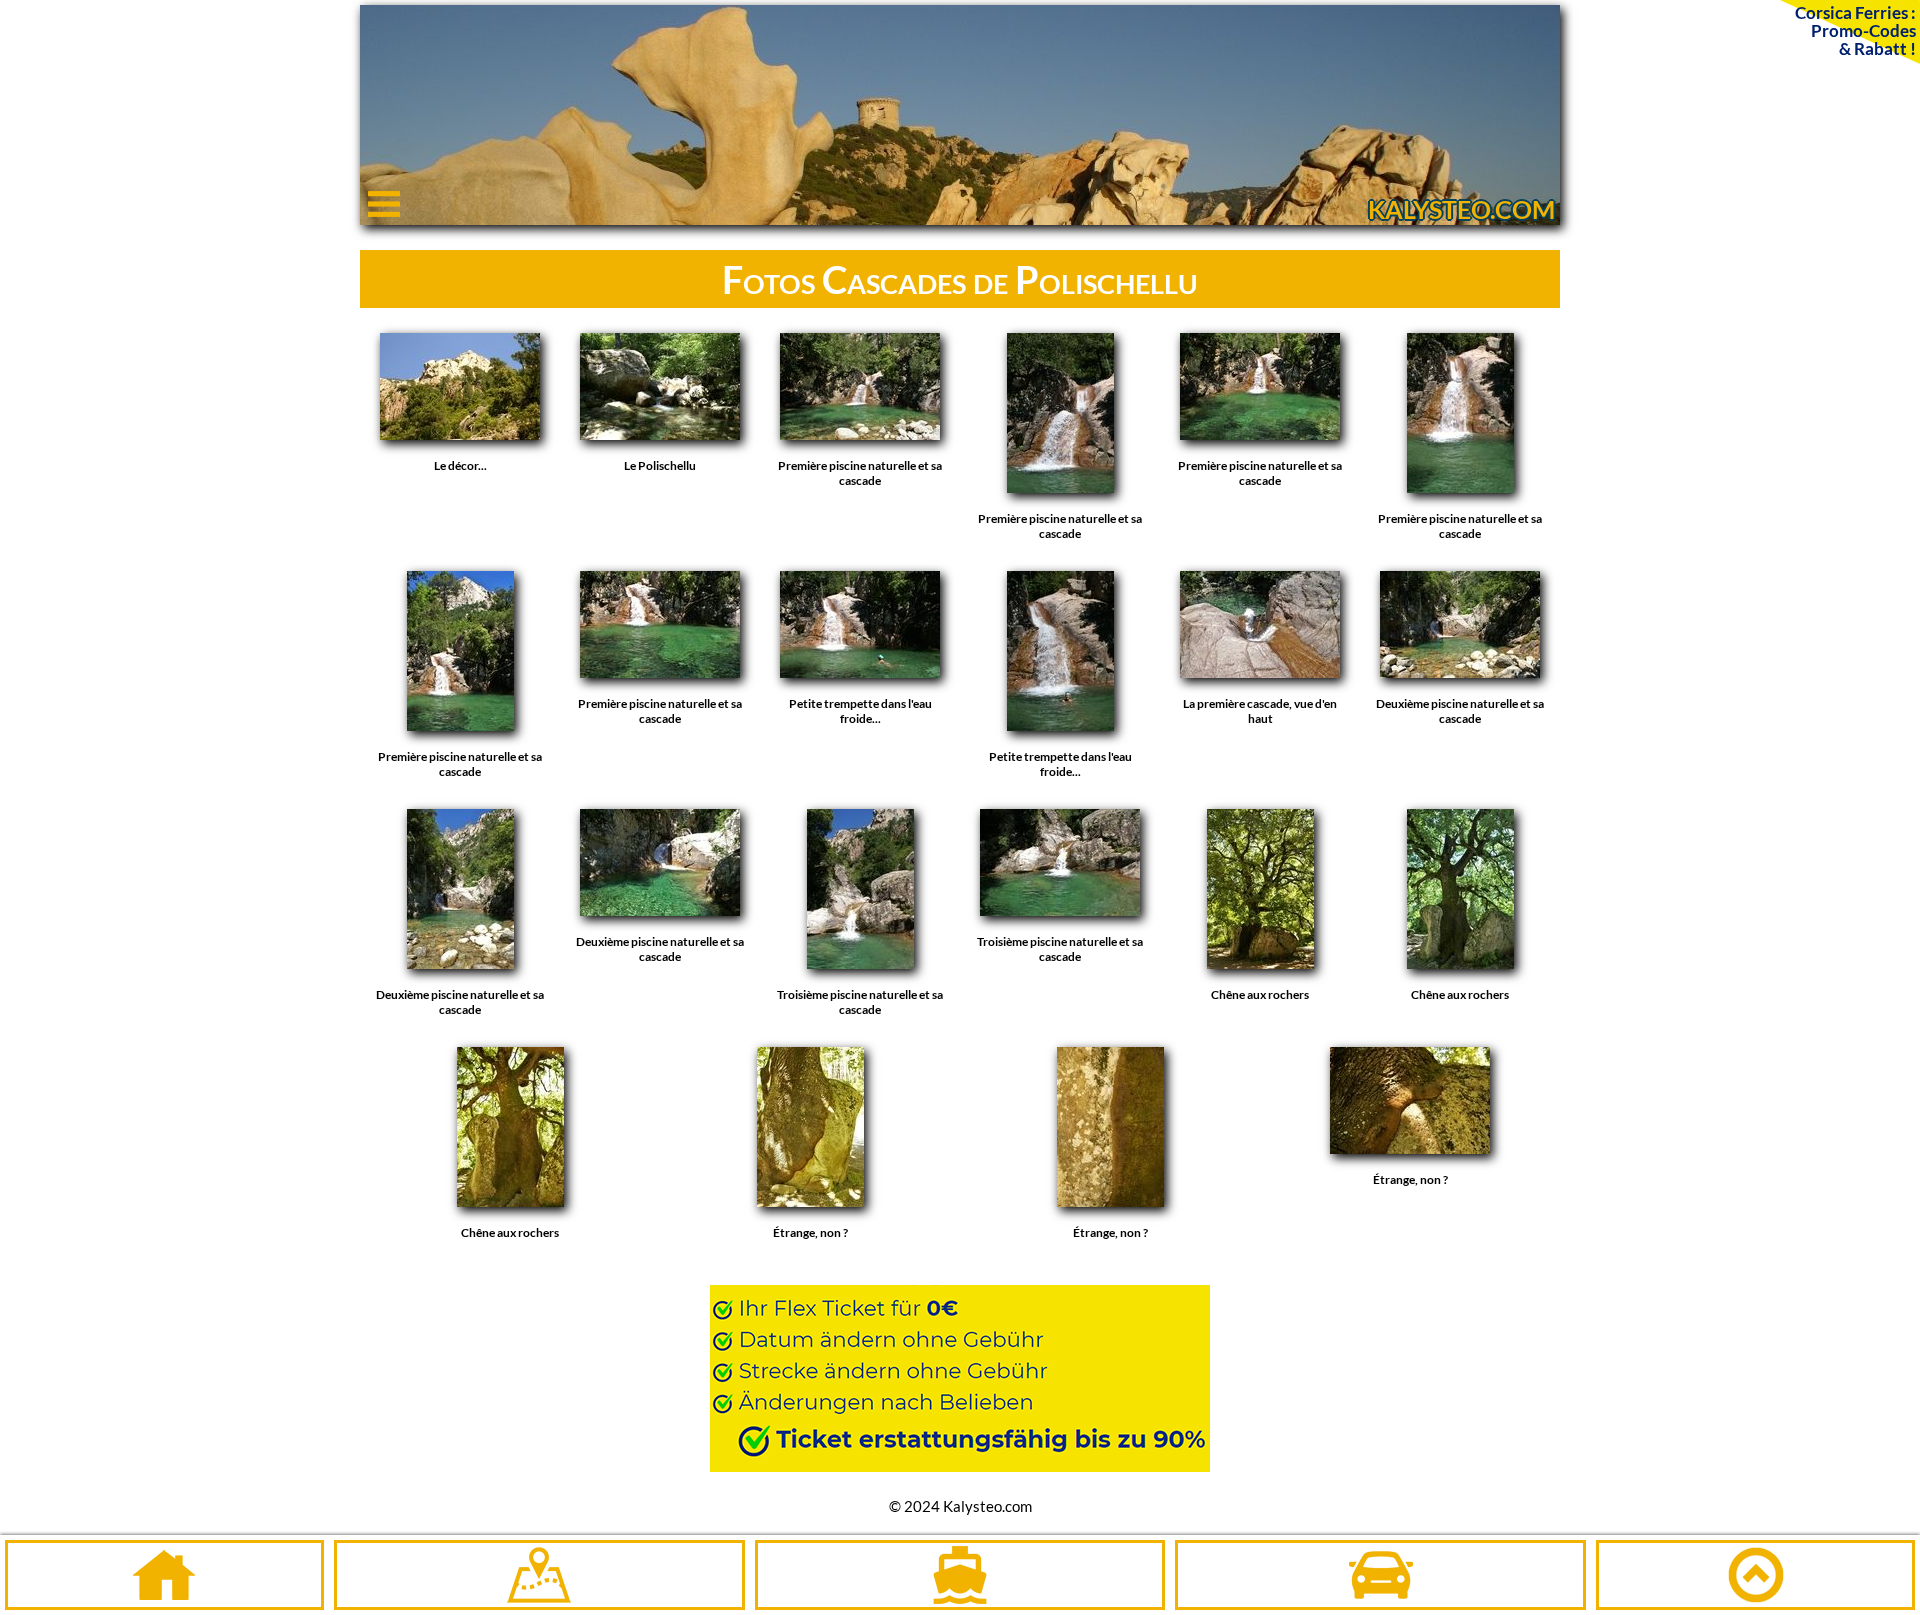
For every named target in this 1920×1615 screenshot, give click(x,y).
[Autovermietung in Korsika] (1380, 1575)
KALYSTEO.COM (1461, 209)
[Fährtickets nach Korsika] (960, 1575)
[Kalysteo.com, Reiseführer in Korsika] (960, 217)
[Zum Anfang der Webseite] (1755, 1575)
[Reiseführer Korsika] (539, 1575)
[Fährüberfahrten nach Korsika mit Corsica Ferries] (960, 1368)
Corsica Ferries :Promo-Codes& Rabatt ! (1855, 30)
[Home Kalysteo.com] (164, 1575)
